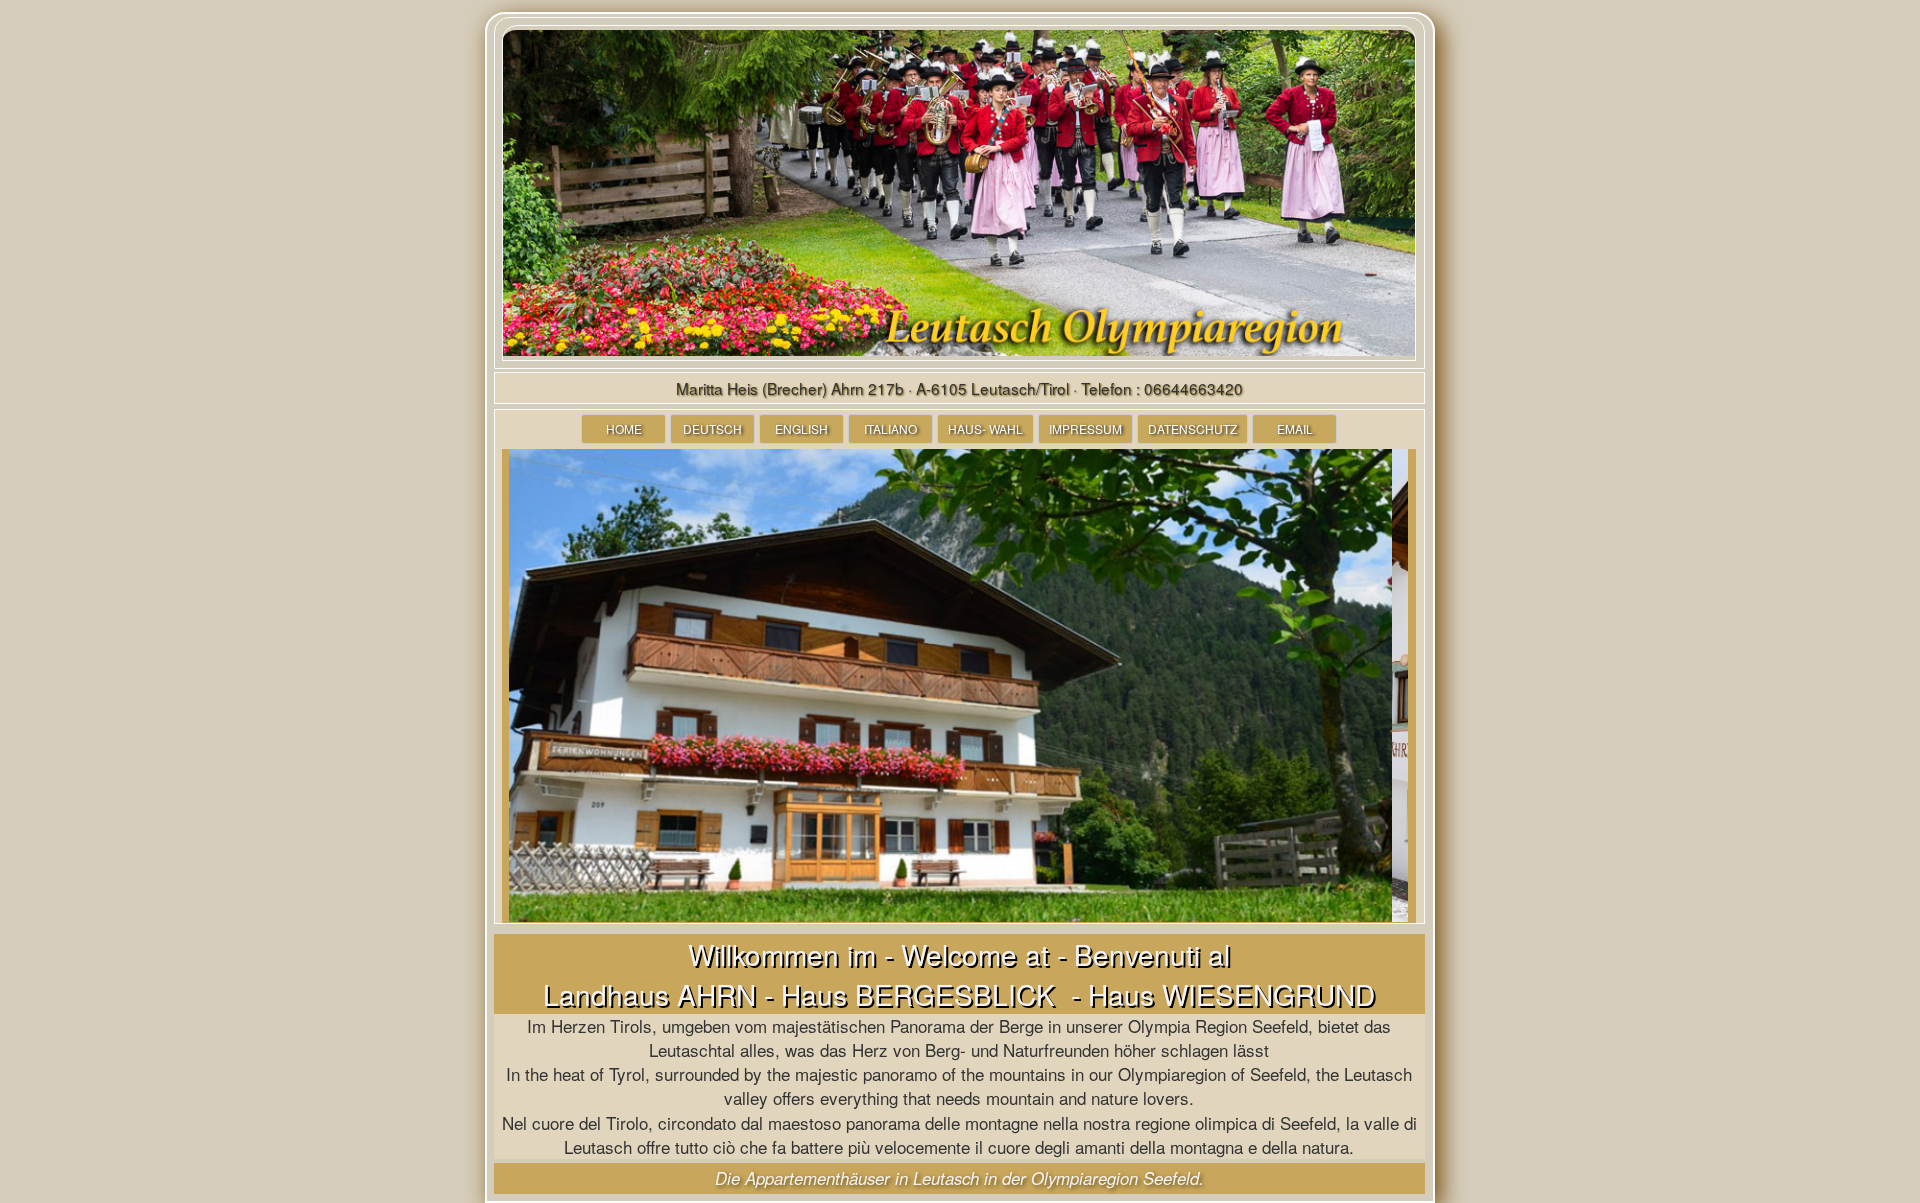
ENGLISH (801, 428)
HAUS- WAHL (985, 428)
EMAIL (1295, 428)
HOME (624, 428)
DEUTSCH (712, 428)
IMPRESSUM (1085, 428)
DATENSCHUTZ (1192, 428)
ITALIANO (890, 428)
